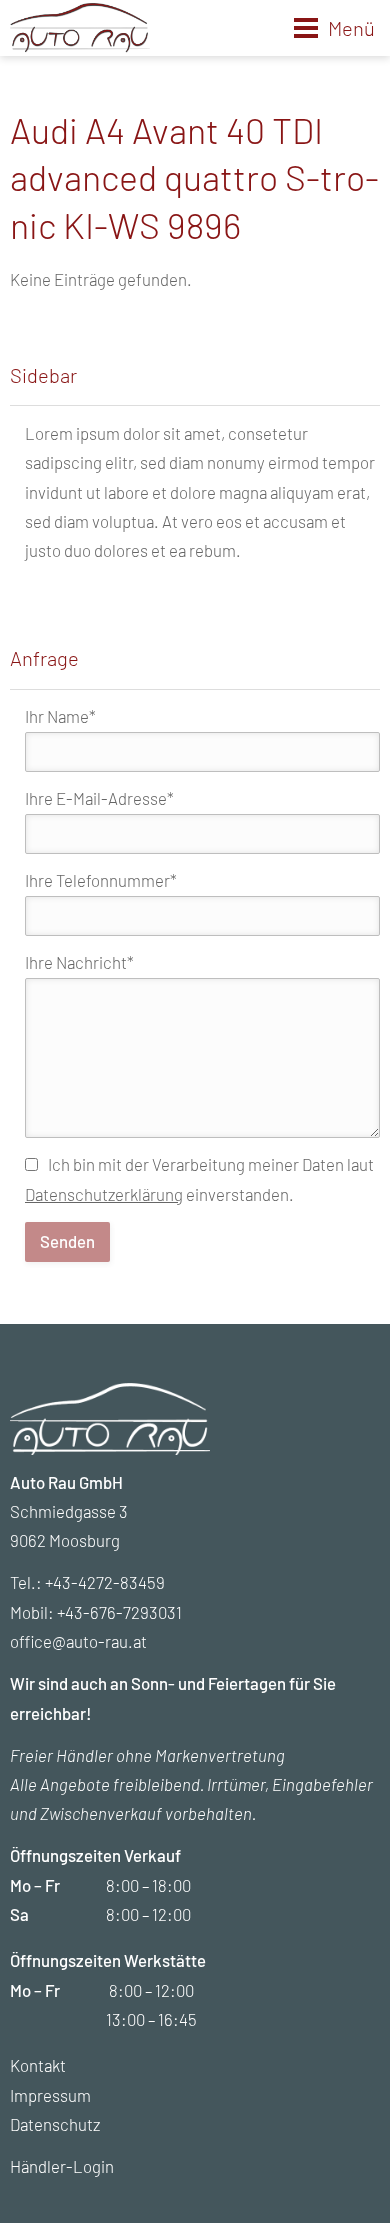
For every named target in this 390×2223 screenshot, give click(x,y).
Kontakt (38, 2065)
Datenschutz (55, 2124)
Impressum (50, 2095)
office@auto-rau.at (78, 1641)
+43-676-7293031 (119, 1612)
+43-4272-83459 (105, 1582)
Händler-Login (62, 2166)
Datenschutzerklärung (104, 1194)
